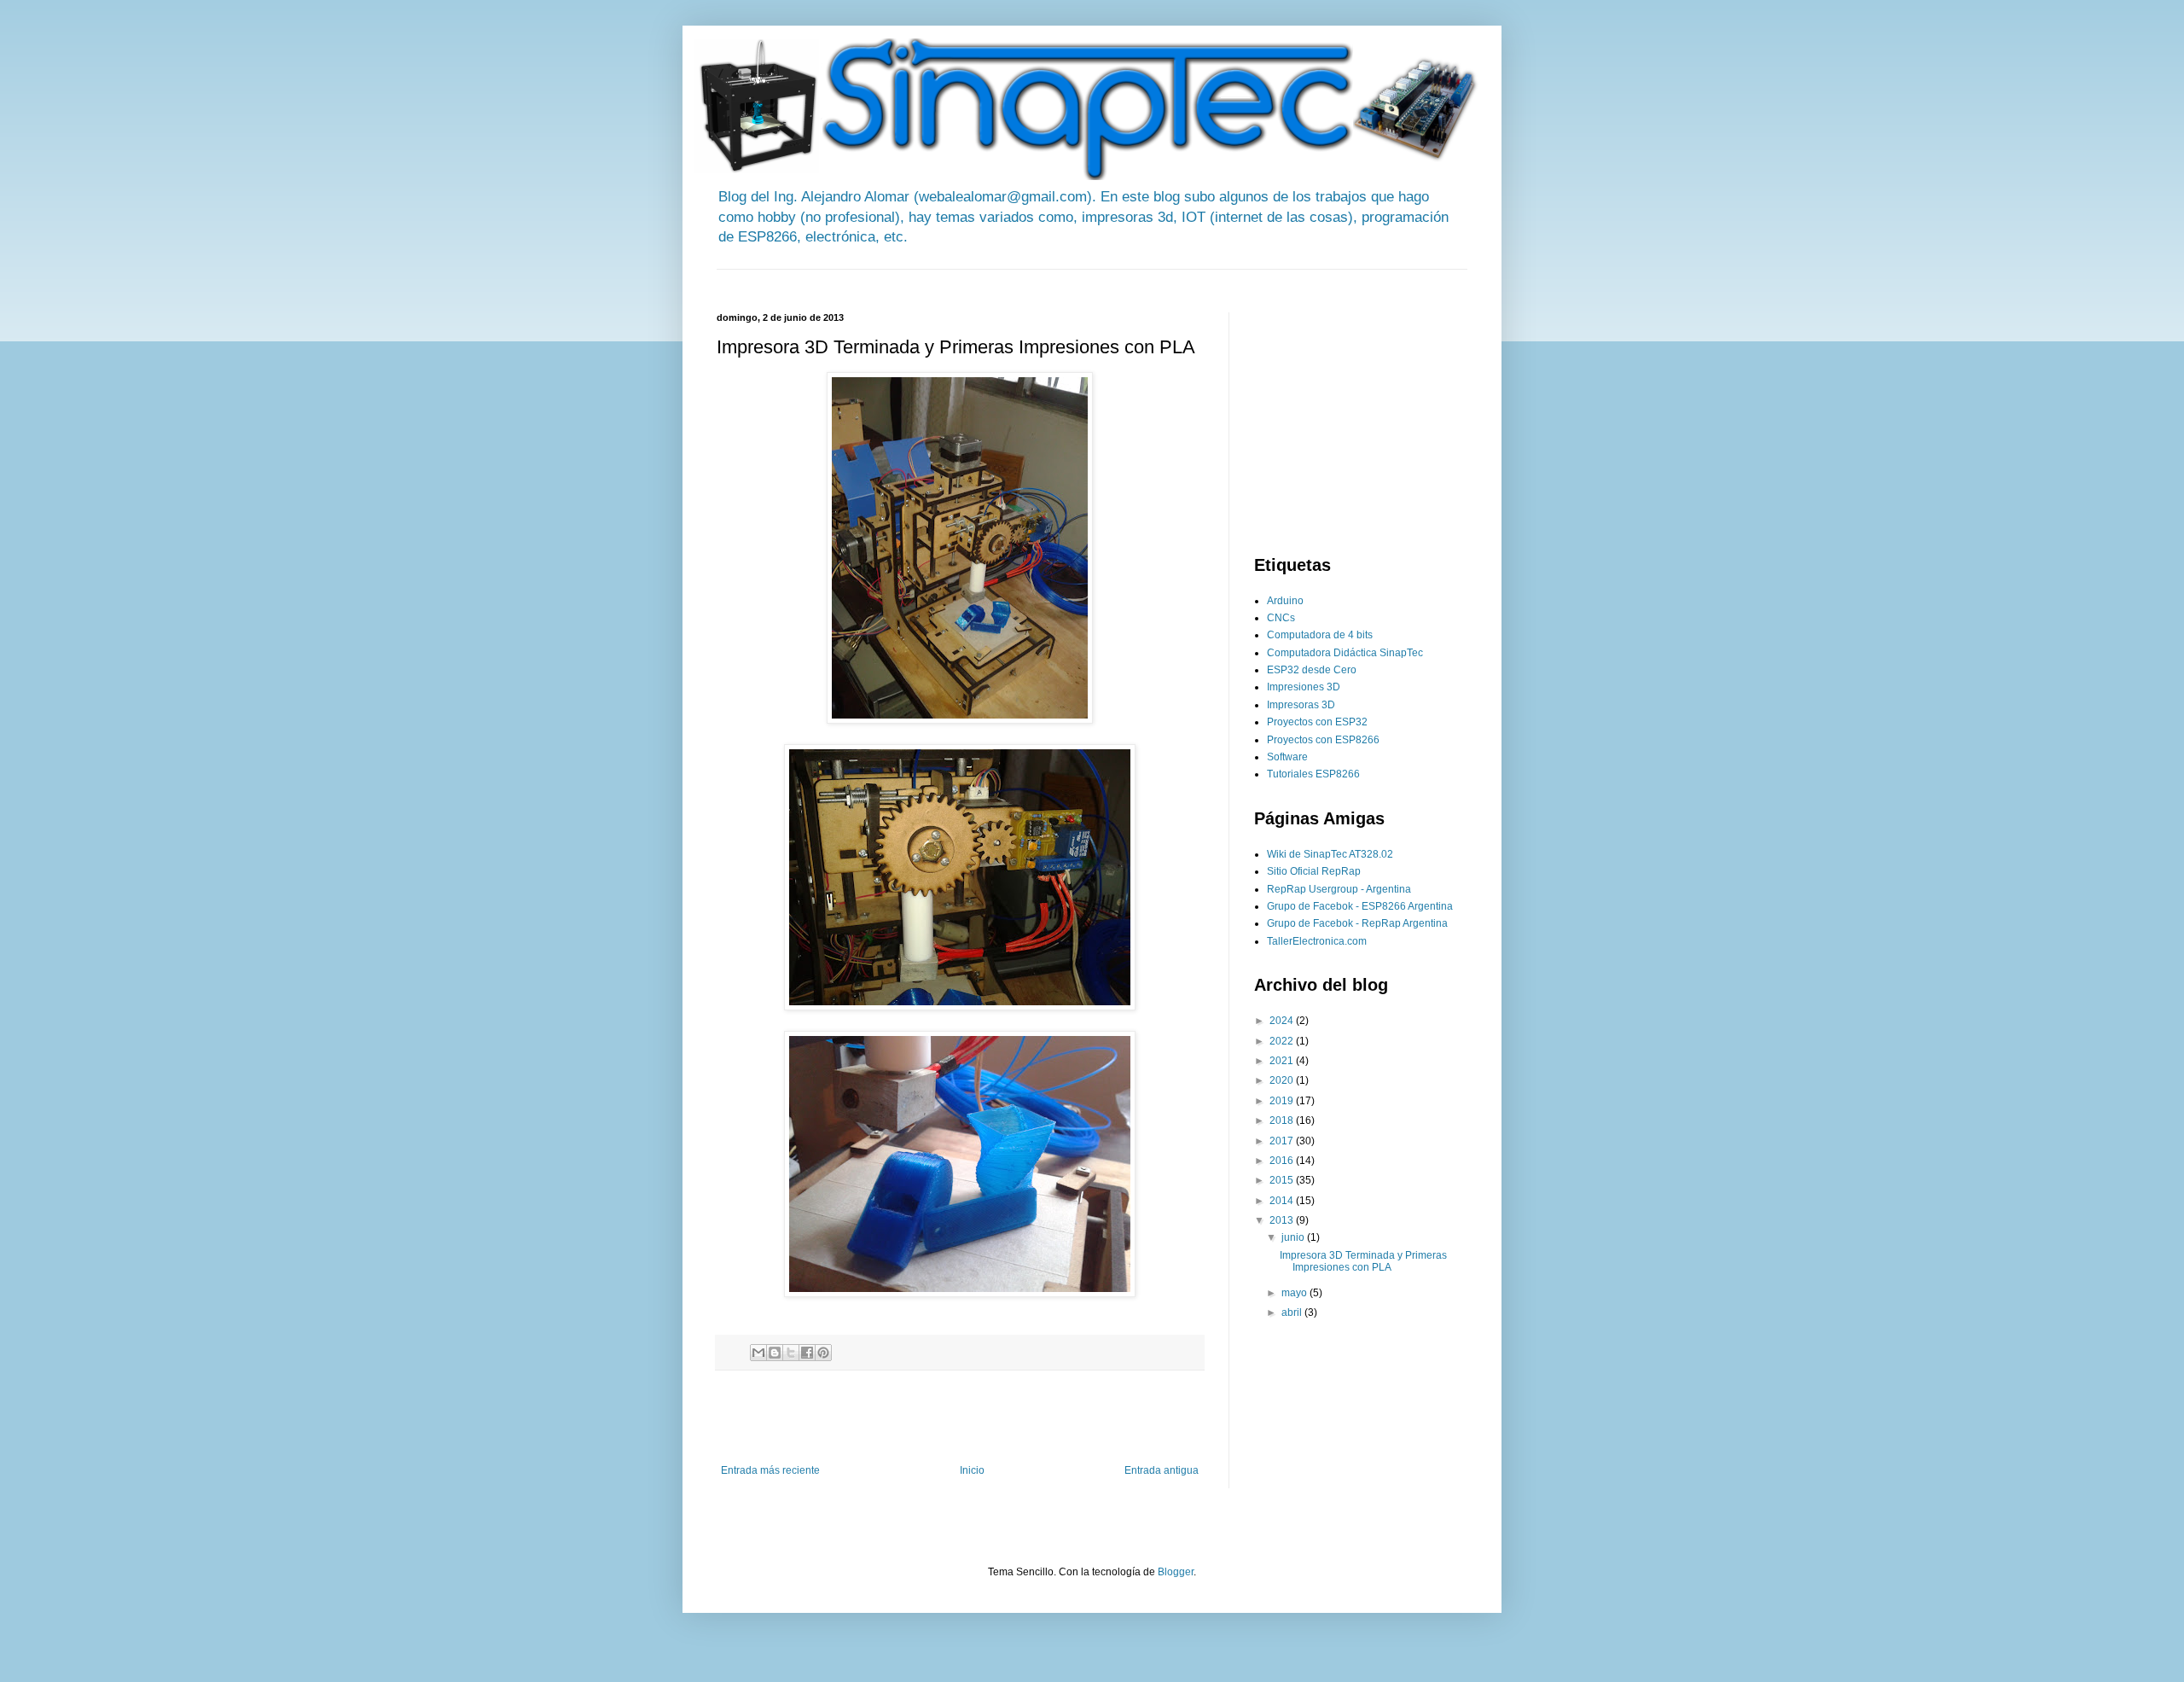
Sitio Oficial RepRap (1314, 871)
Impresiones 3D (1304, 687)
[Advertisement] (1027, 276)
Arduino (1285, 601)
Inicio (972, 1470)
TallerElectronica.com (1317, 941)
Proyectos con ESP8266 (1323, 740)
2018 (1283, 1120)
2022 (1283, 1041)
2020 (1283, 1080)
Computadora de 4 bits (1320, 635)
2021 (1283, 1061)
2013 (1283, 1220)
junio (1294, 1237)
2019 (1283, 1101)
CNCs (1281, 618)
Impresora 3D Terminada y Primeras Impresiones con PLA (1363, 1261)
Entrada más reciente (770, 1470)
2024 (1283, 1021)
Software (1287, 757)
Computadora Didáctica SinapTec (1345, 653)
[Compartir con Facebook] (807, 1353)
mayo (1295, 1293)
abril (1293, 1312)
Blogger (1176, 1572)
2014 (1283, 1201)
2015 (1283, 1180)
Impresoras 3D (1301, 705)
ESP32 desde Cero (1312, 670)
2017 (1283, 1141)
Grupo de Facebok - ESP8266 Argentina (1360, 906)
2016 (1283, 1161)
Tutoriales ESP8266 (1313, 774)
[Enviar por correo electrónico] (758, 1353)
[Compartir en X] (791, 1353)
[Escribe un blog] (775, 1353)
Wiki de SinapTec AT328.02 (1330, 854)
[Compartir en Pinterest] (823, 1353)
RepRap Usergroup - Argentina (1339, 889)
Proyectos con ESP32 (1317, 722)
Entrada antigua (1162, 1470)
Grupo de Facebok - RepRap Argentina (1357, 923)
